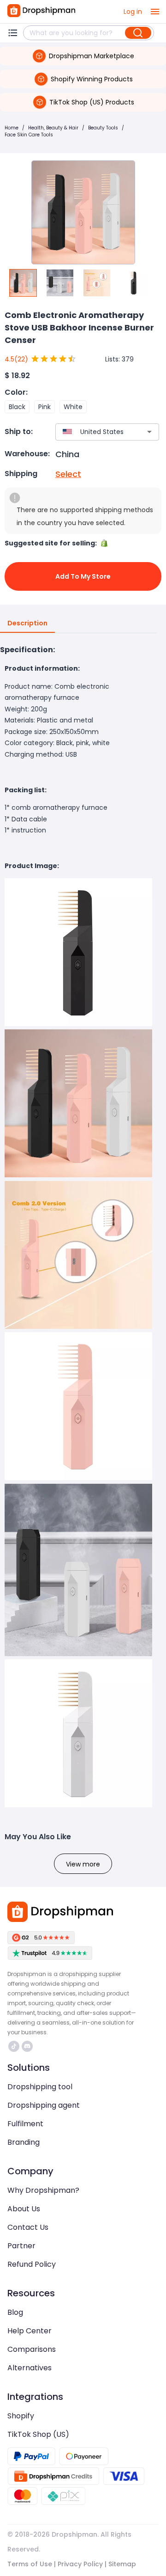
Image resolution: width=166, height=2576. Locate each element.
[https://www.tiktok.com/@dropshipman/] (14, 2046)
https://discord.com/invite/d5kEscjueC (28, 2046)
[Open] (149, 432)
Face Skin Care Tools (29, 135)
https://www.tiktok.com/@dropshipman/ (15, 2046)
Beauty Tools (103, 128)
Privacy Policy (80, 2564)
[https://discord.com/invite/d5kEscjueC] (27, 2046)
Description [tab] (27, 623)
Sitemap (122, 2564)
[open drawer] (155, 12)
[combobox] (94, 432)
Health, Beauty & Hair (53, 128)
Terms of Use (30, 2564)
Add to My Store (83, 576)
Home (12, 128)
